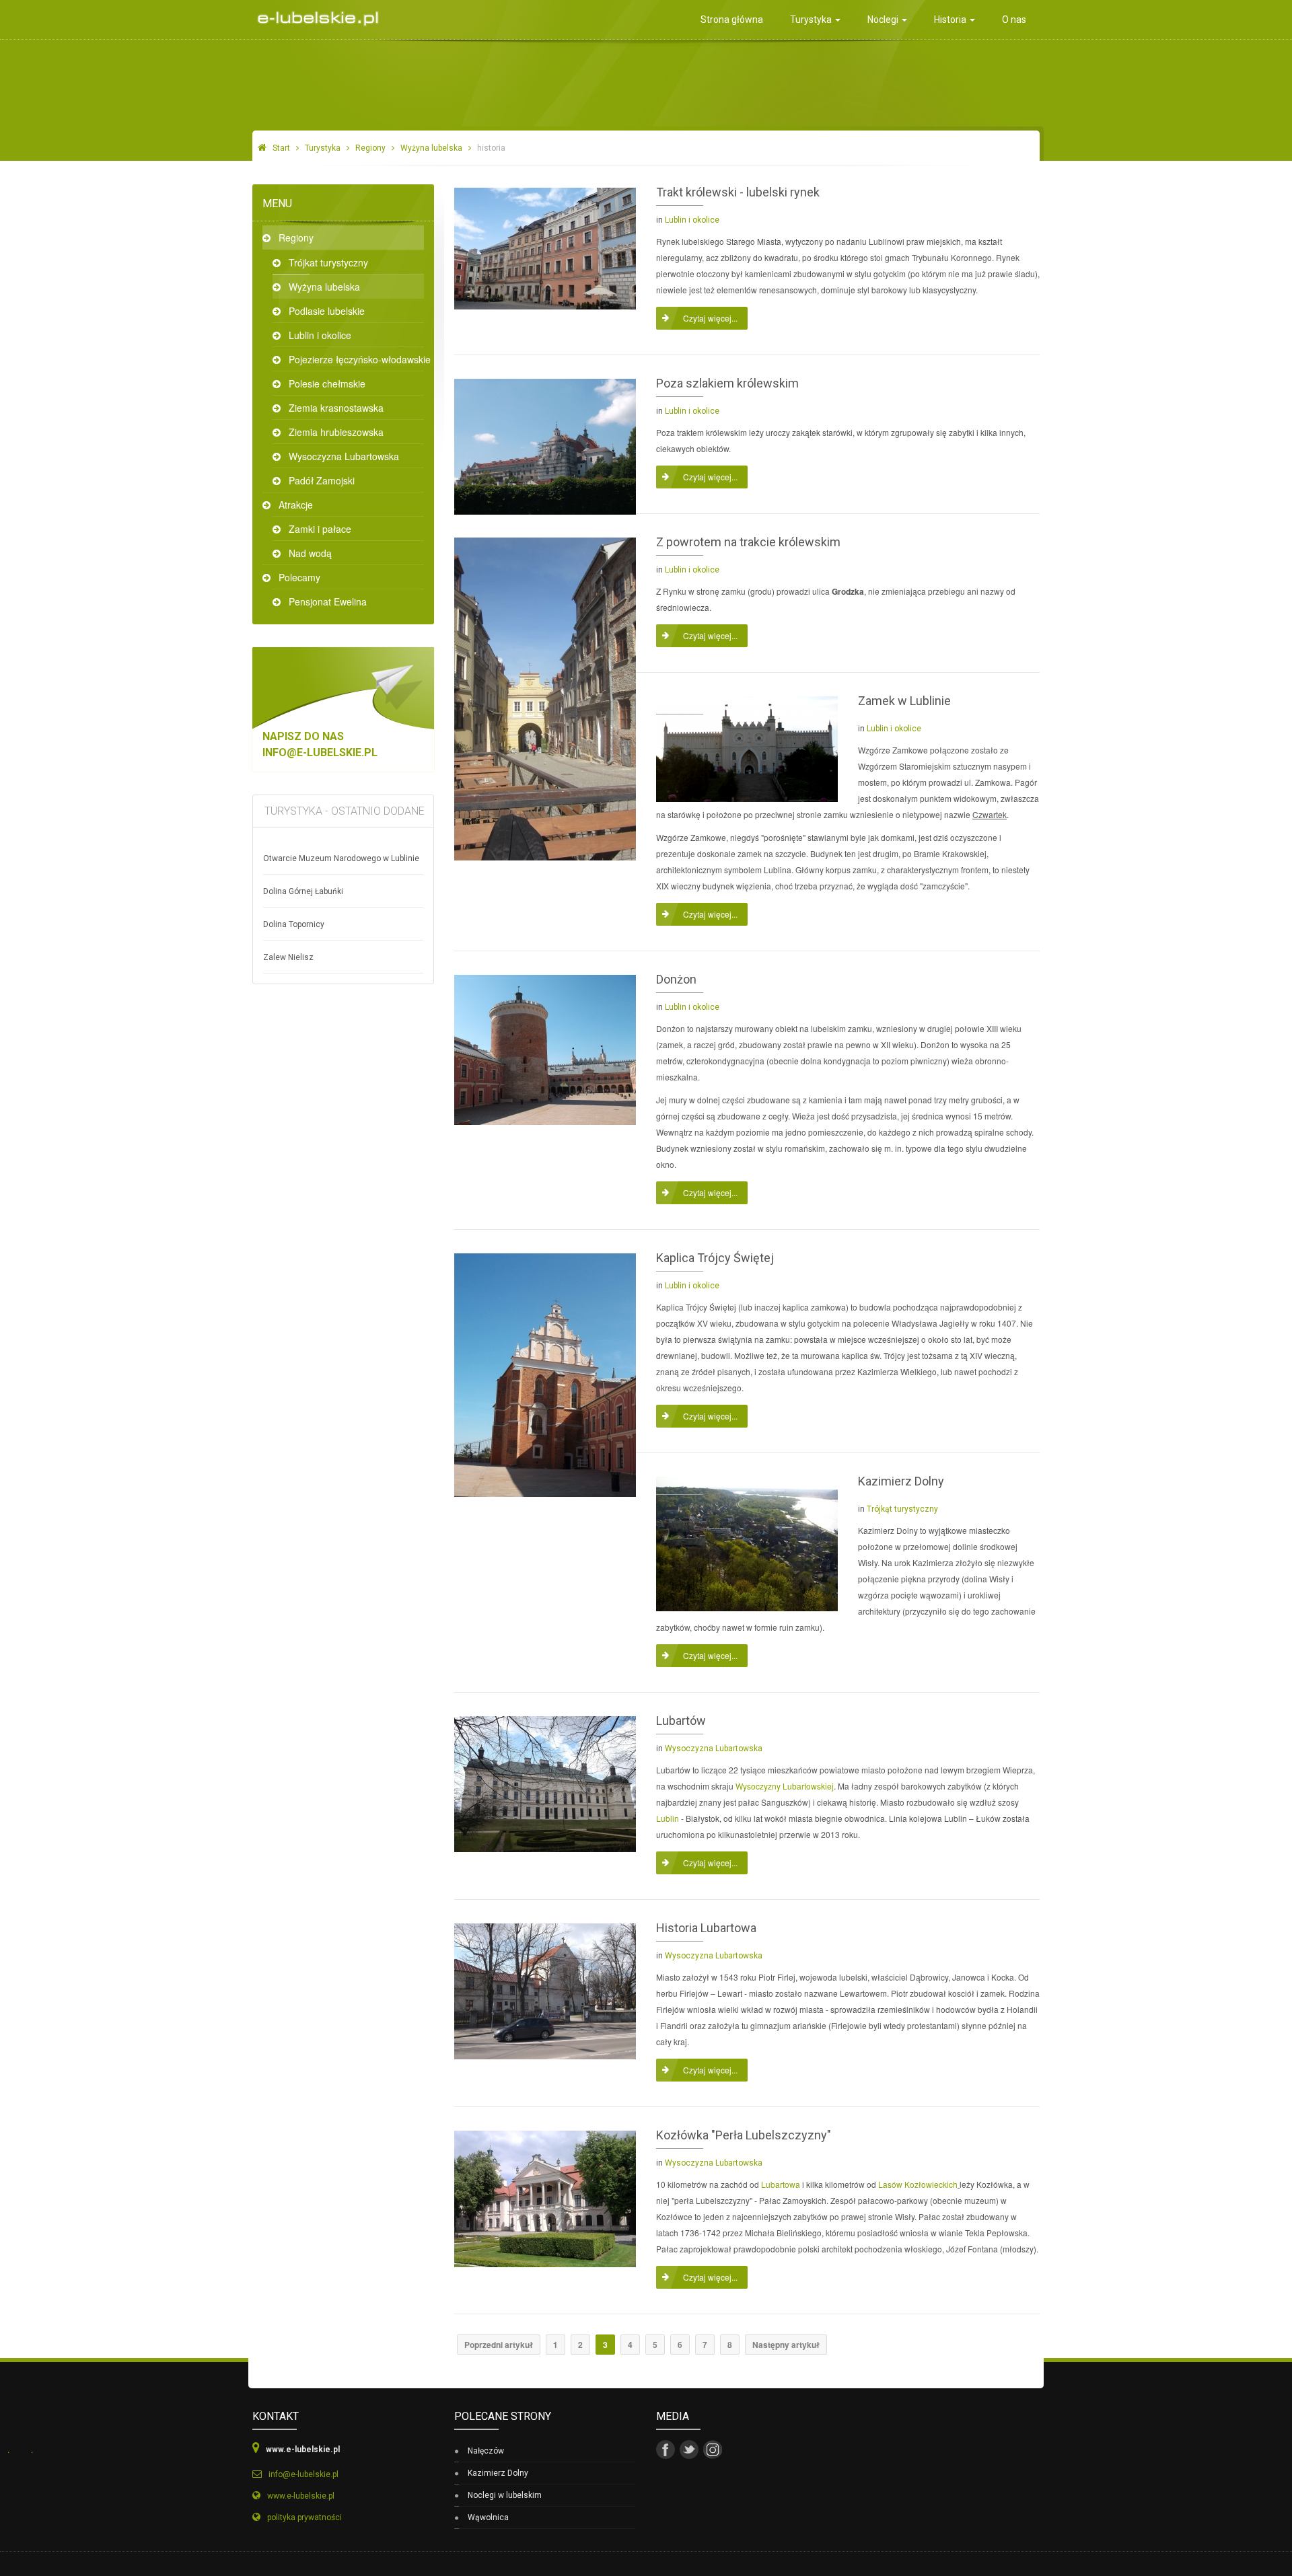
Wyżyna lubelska (431, 148)
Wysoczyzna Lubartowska (344, 456)
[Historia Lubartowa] (545, 1990)
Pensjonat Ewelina (328, 601)
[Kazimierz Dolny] (747, 1542)
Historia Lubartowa (706, 1928)
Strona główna (732, 20)
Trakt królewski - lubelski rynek (738, 192)
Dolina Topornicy (294, 924)
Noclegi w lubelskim (505, 2495)
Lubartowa (781, 2184)
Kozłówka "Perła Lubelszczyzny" (744, 2135)
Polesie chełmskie (327, 383)
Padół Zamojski (322, 480)
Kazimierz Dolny (901, 1481)
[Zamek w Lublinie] (747, 748)
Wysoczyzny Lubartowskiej (785, 1786)
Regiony (370, 148)
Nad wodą (310, 553)
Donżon (676, 979)
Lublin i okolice (320, 335)
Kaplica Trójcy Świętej (715, 1258)
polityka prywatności (304, 2517)
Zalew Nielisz (288, 957)
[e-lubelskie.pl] (315, 14)
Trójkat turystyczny (328, 262)
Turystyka (812, 20)
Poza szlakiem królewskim (727, 383)
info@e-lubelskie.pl (320, 752)
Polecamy (299, 577)
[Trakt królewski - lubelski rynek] (545, 247)
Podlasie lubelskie (327, 311)
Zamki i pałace (320, 529)
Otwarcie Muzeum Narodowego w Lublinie (341, 858)
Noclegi (884, 20)
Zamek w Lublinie (904, 701)
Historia (951, 20)
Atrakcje (296, 505)
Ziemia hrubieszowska (336, 432)
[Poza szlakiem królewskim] (545, 445)
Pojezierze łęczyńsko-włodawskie (356, 359)
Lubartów (681, 1721)
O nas (1014, 20)
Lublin (668, 1818)
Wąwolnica (488, 2517)
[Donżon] (545, 1048)
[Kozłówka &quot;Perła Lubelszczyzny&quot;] (545, 2198)
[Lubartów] (545, 1782)
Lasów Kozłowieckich (918, 2184)
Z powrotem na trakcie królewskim (748, 542)
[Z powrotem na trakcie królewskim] (545, 697)
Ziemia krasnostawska (336, 408)
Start (281, 148)
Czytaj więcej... (710, 318)
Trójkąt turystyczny (902, 1509)
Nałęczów (486, 2451)
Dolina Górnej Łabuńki (303, 891)
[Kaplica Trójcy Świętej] (545, 1373)
